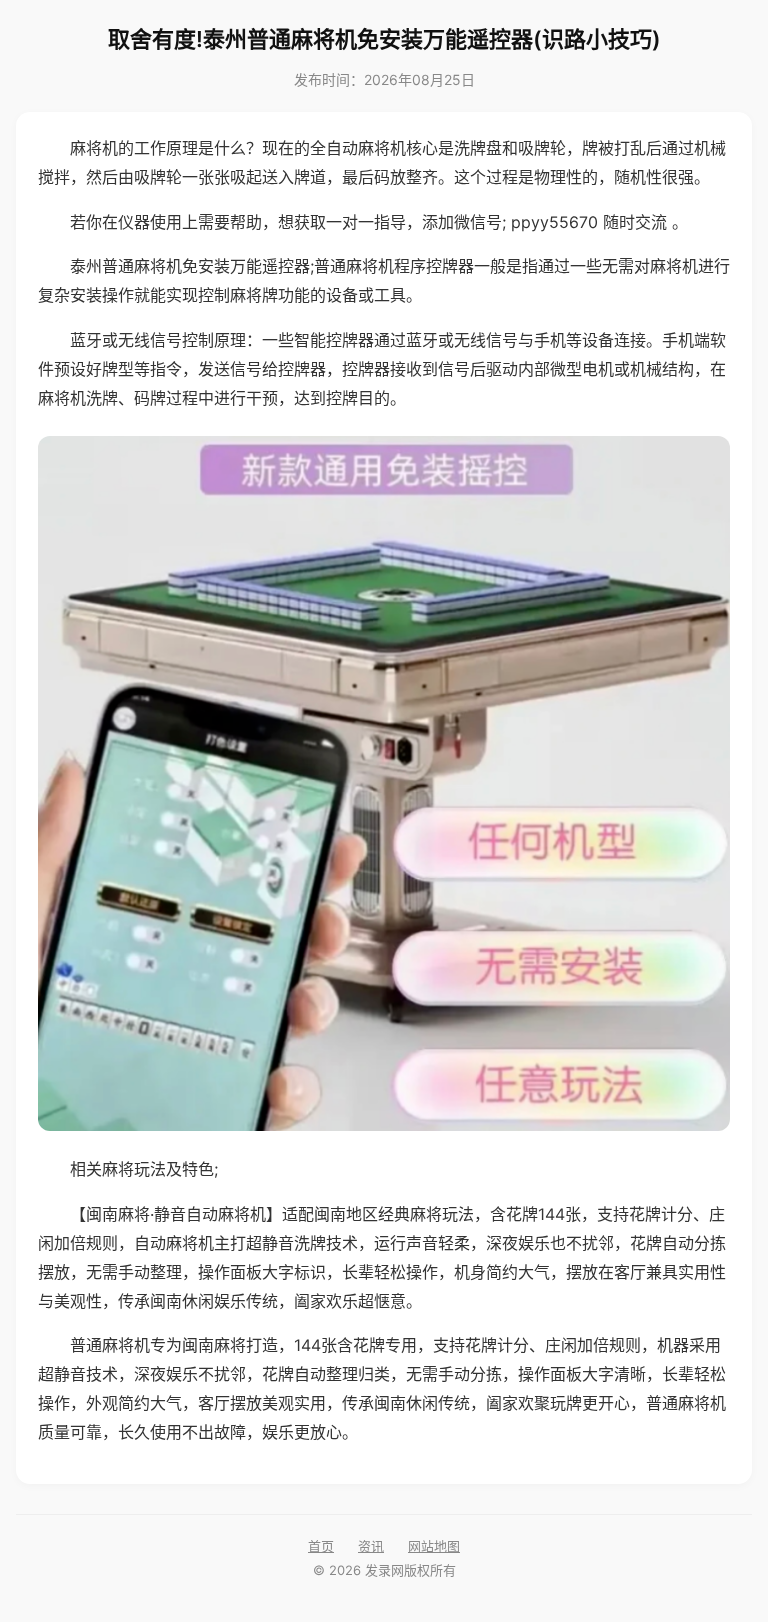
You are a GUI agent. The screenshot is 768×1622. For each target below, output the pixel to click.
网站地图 (434, 1546)
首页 (321, 1546)
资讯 (371, 1546)
